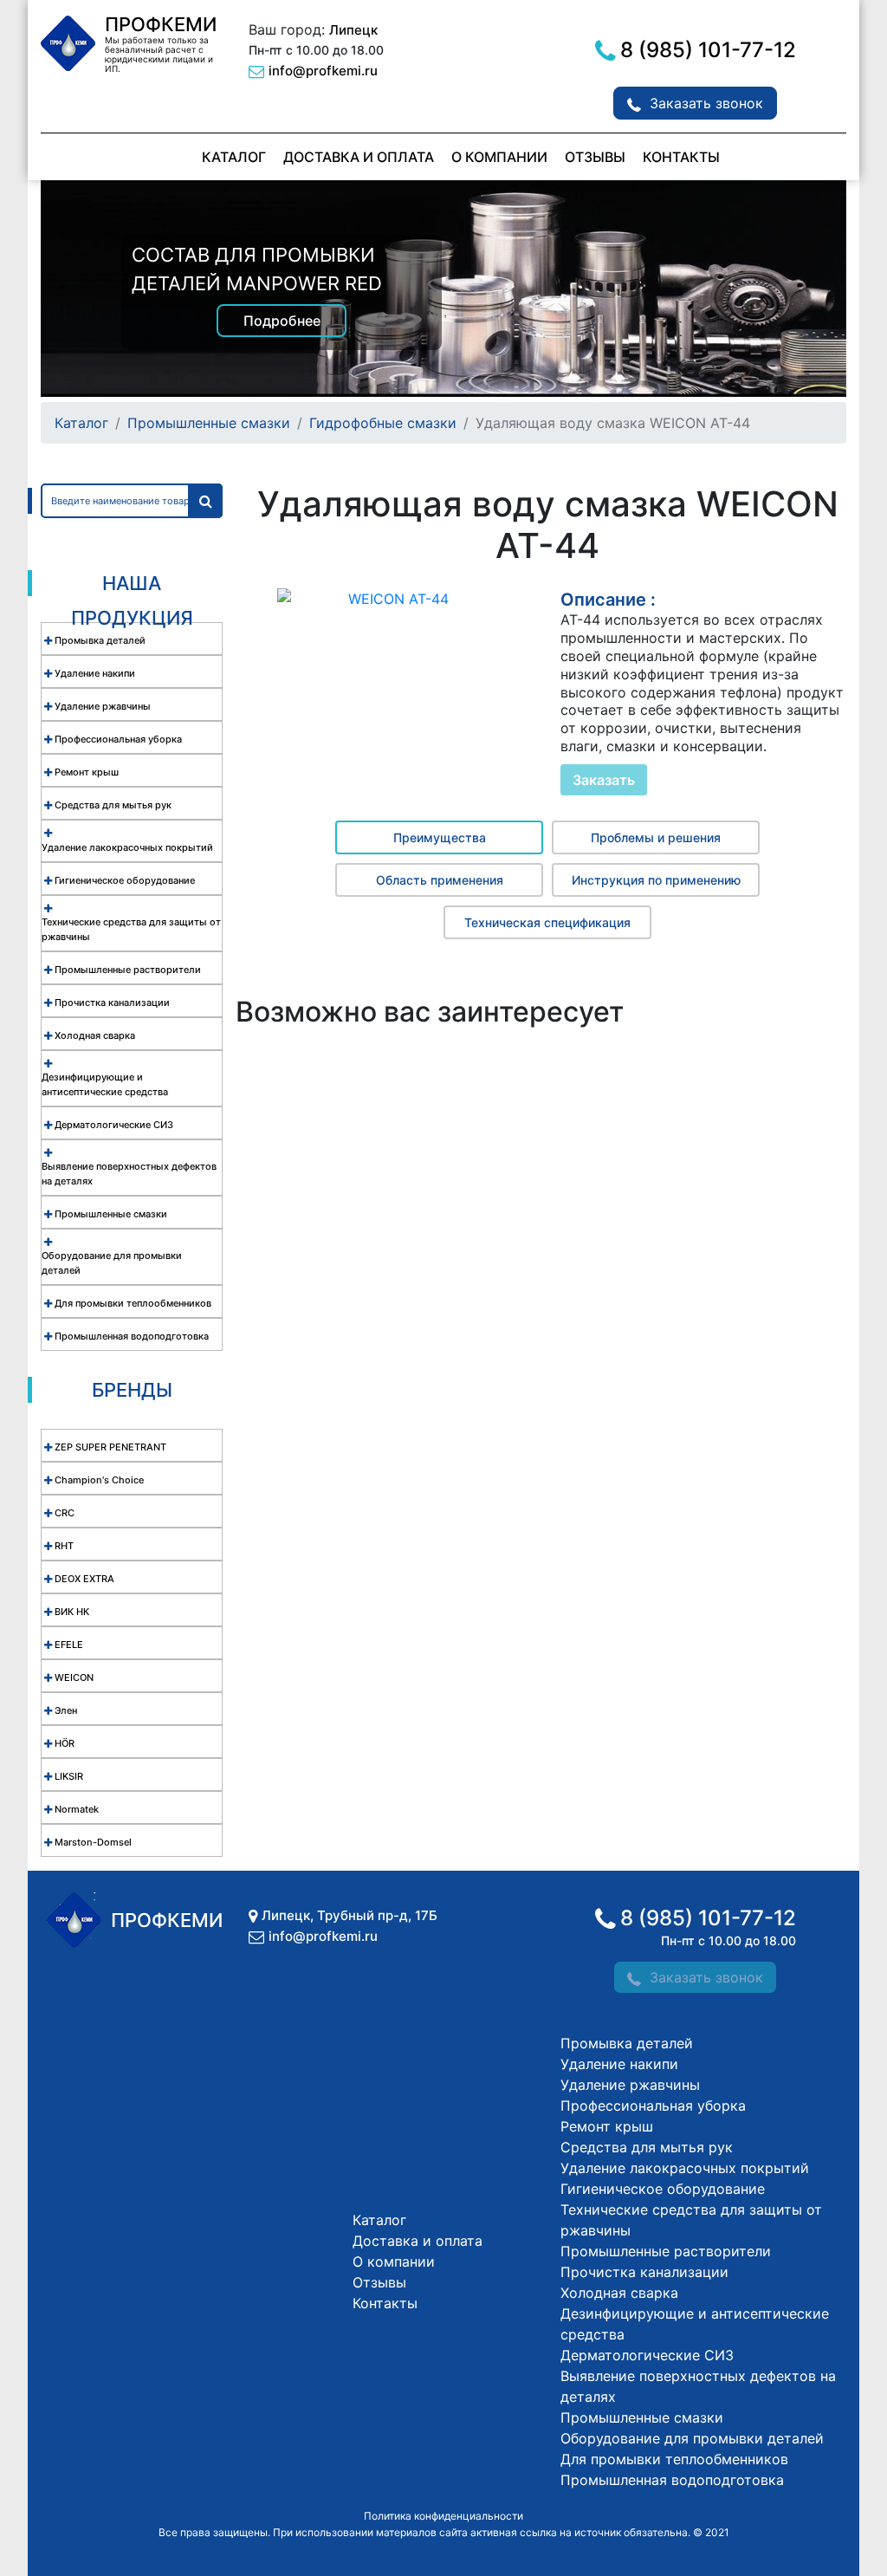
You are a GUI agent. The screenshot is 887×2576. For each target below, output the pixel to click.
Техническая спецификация (547, 922)
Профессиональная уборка (653, 2106)
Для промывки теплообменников (674, 2459)
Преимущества (440, 837)
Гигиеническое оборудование (663, 2189)
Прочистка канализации (644, 2272)
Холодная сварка (619, 2293)
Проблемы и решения (656, 837)
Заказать (604, 780)
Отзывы (595, 157)
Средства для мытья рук (647, 2147)
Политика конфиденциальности (443, 2516)
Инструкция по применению (656, 880)
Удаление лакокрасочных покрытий (685, 2168)
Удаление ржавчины (630, 2085)
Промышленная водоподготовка (672, 2480)
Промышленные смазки (209, 423)
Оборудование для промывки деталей (692, 2438)
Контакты (681, 157)
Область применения (440, 880)
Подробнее (282, 321)
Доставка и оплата (359, 157)
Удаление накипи (619, 2064)
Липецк (353, 30)
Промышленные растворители (666, 2251)
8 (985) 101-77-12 (708, 50)
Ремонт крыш (607, 2126)
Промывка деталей (627, 2043)
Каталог (234, 157)
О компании (499, 157)
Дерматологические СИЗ (647, 2355)
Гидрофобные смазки (383, 423)
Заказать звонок (706, 103)
